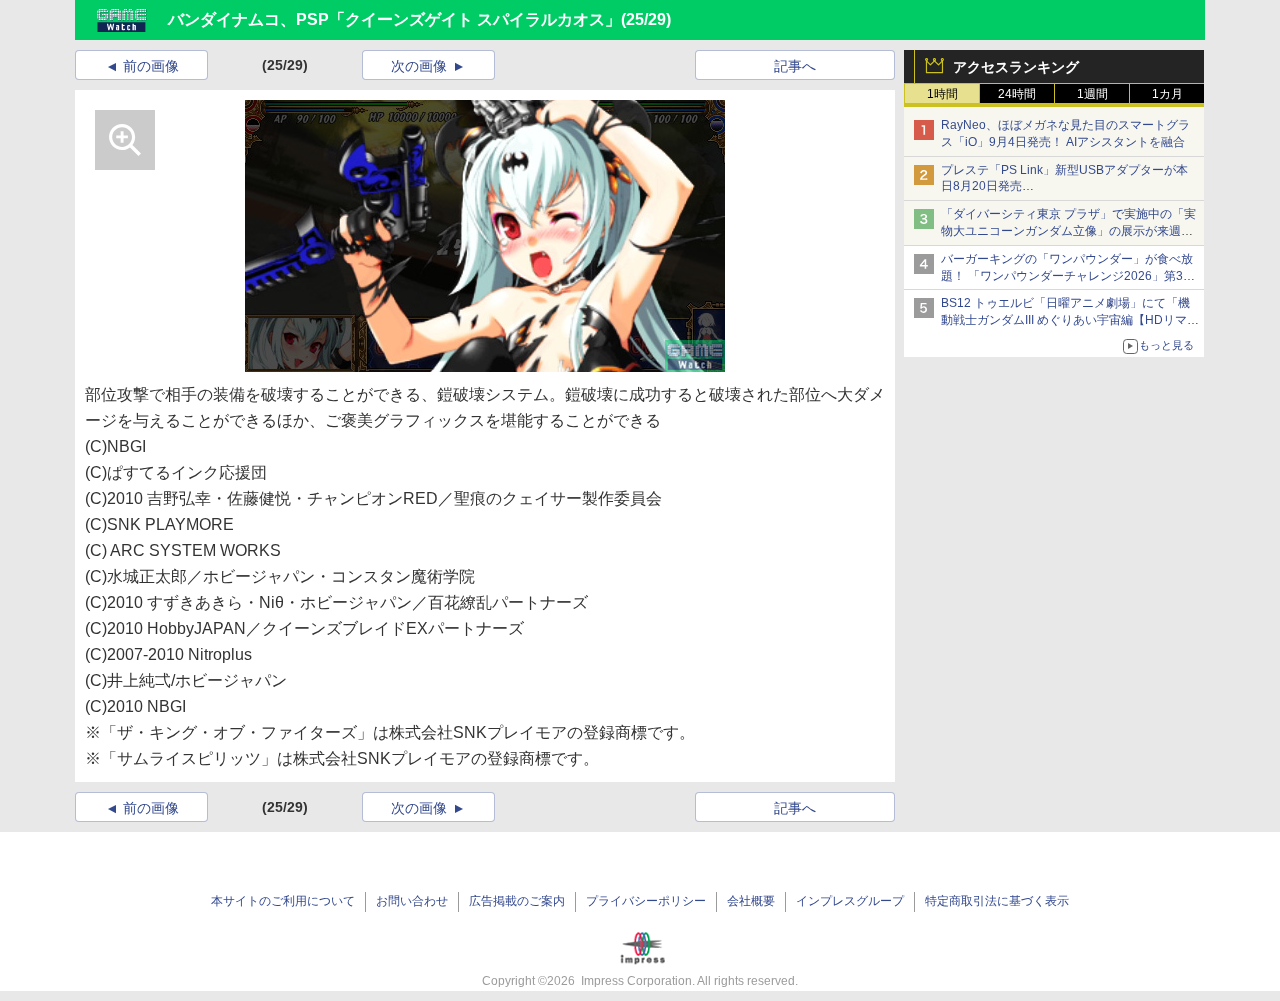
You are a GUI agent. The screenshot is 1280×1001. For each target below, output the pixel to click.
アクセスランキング (1016, 67)
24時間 (1017, 94)
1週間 (1092, 94)
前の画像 (151, 66)
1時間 (942, 94)
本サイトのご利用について (283, 901)
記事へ (795, 66)
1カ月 (1167, 94)
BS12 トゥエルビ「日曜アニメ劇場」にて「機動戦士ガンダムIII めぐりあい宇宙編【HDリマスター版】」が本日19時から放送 (1070, 320)
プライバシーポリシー (646, 901)
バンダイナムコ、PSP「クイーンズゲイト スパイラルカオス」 (394, 19)
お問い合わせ (412, 901)
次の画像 (419, 66)
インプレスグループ (850, 901)
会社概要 (751, 901)
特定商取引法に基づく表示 (997, 901)
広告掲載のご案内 (517, 901)
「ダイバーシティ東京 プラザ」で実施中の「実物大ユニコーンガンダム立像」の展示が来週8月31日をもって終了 (1068, 231)
